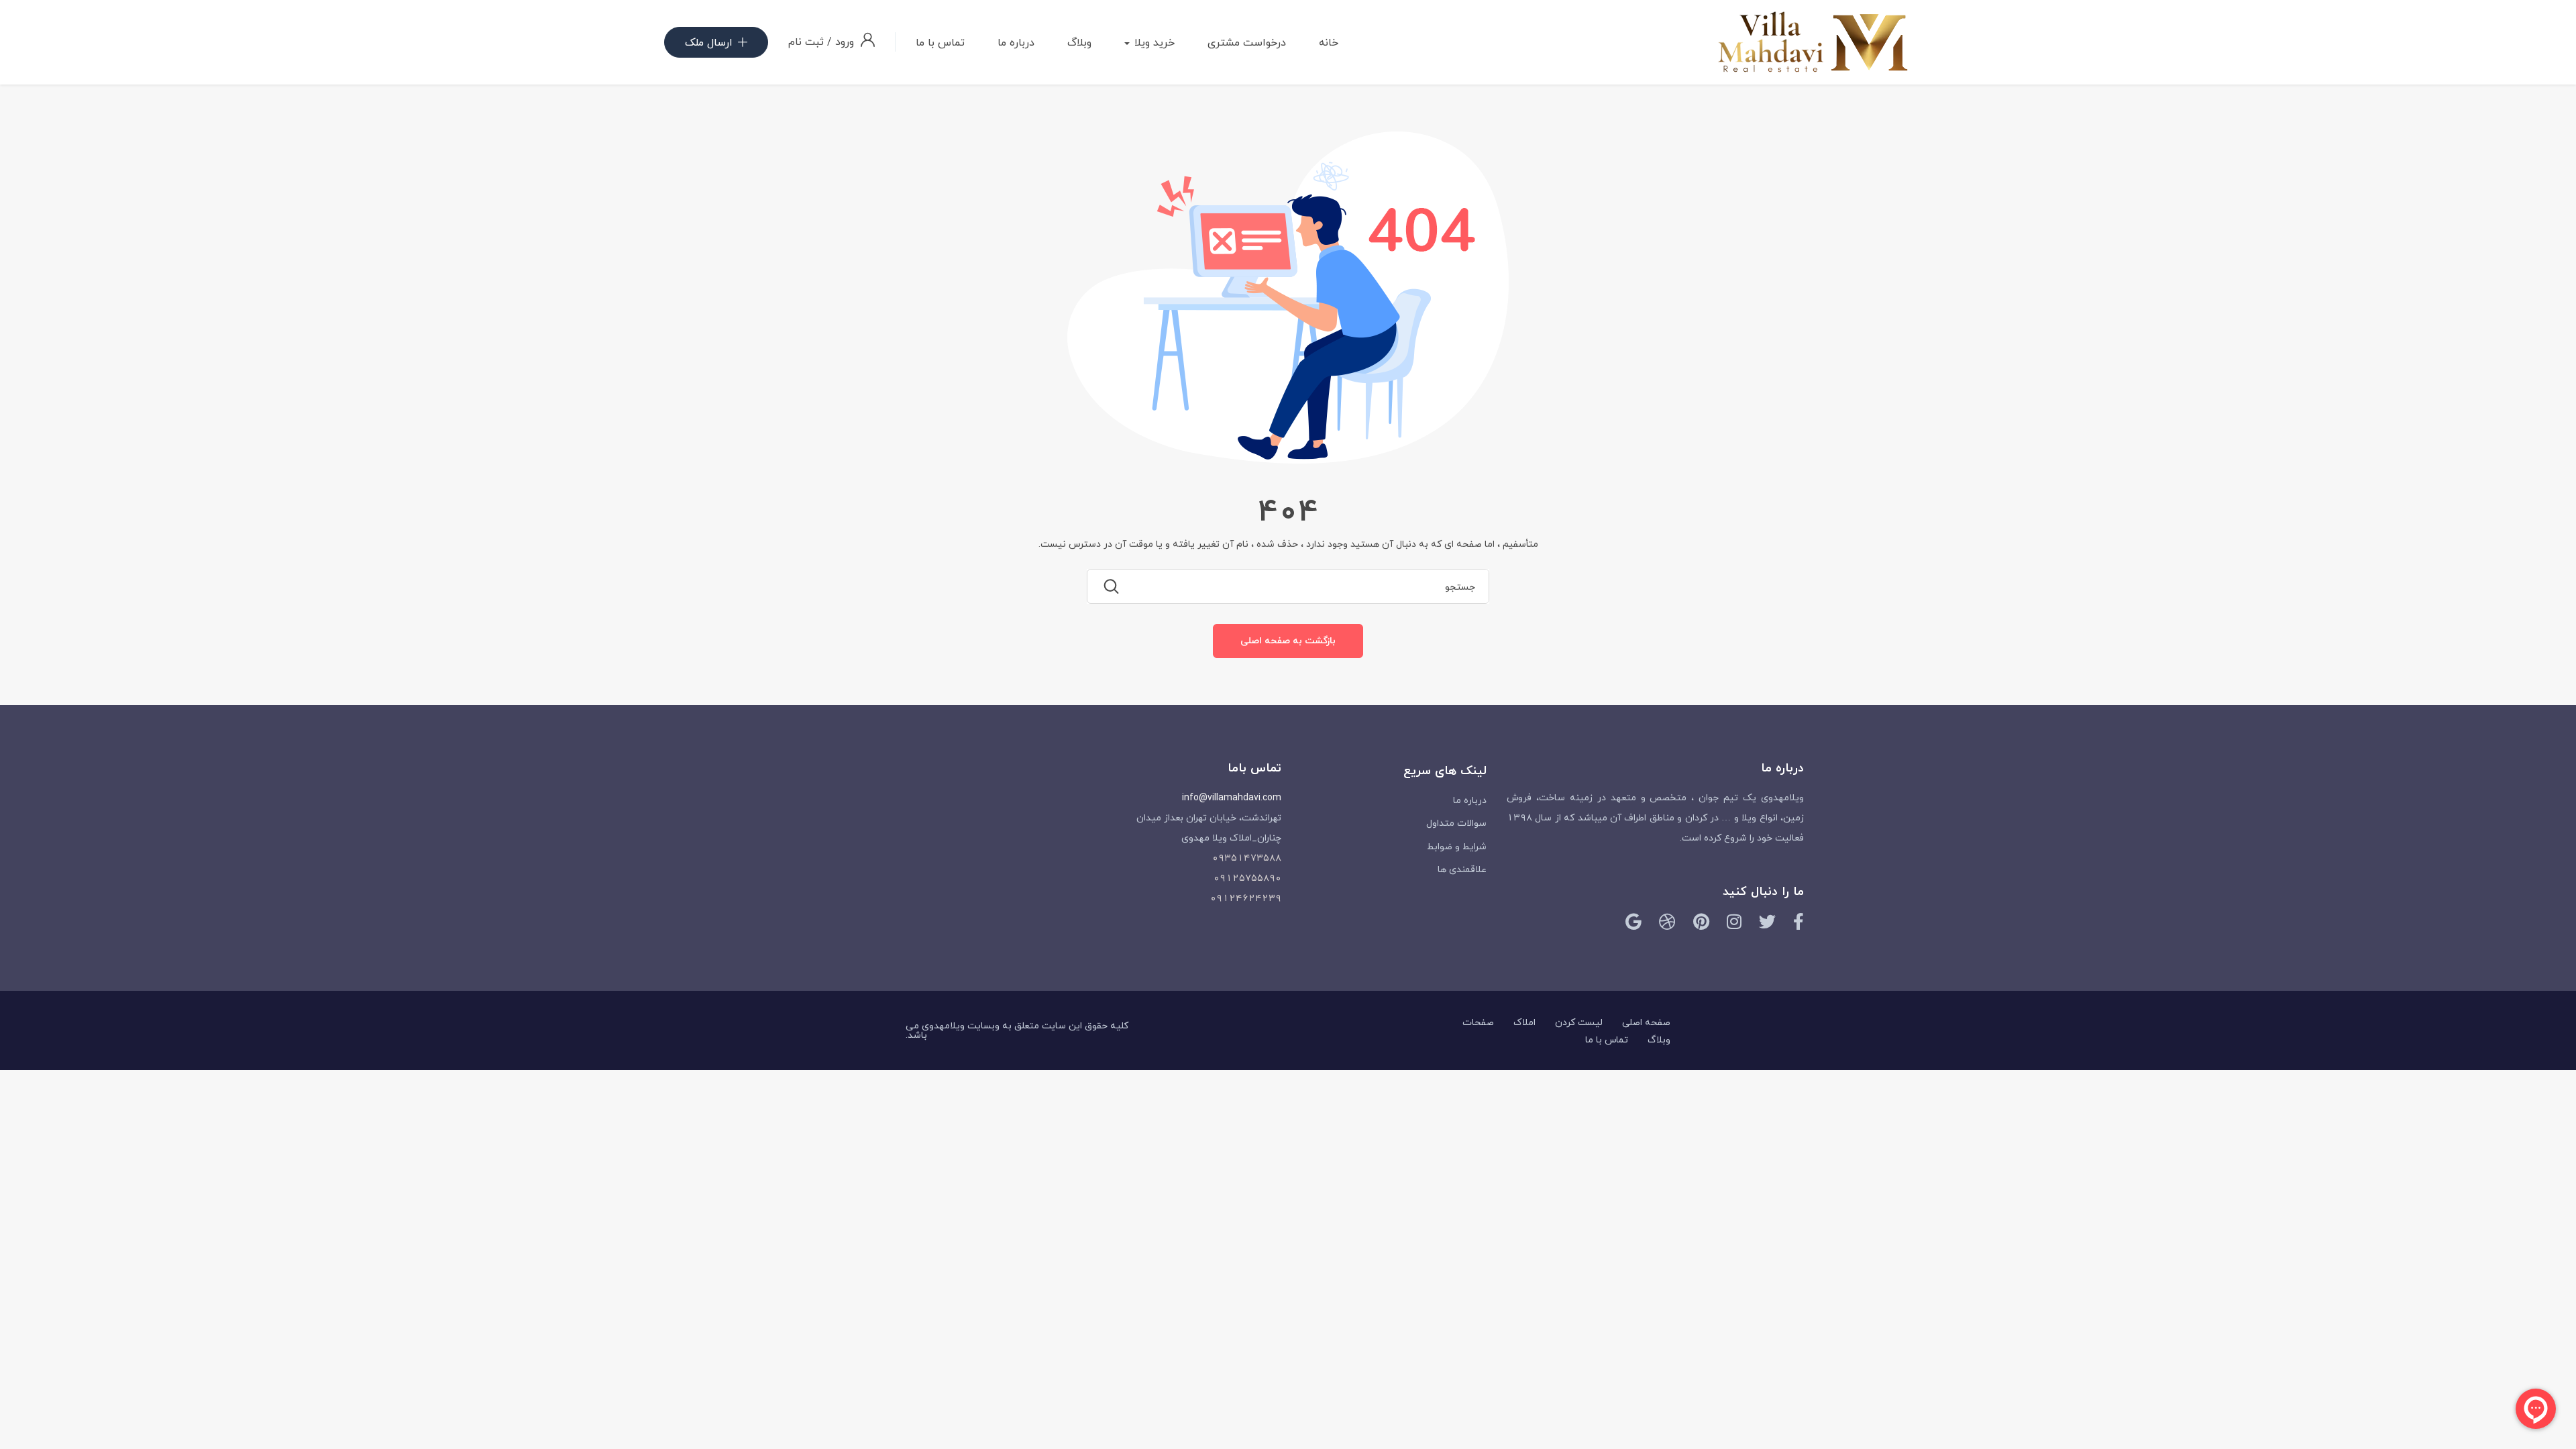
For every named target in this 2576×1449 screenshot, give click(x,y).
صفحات (1478, 1022)
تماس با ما (940, 42)
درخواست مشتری (1247, 42)
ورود (843, 42)
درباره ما (1016, 42)
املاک (1524, 1022)
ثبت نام (806, 42)
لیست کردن (1579, 1022)
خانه (1329, 42)
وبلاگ (1079, 42)
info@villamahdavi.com (1232, 797)
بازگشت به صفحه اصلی (1288, 640)
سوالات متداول (1456, 823)
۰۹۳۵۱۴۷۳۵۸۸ (1247, 858)
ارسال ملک (709, 42)
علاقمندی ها (1462, 869)
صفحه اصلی (1646, 1022)
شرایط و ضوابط (1457, 846)
